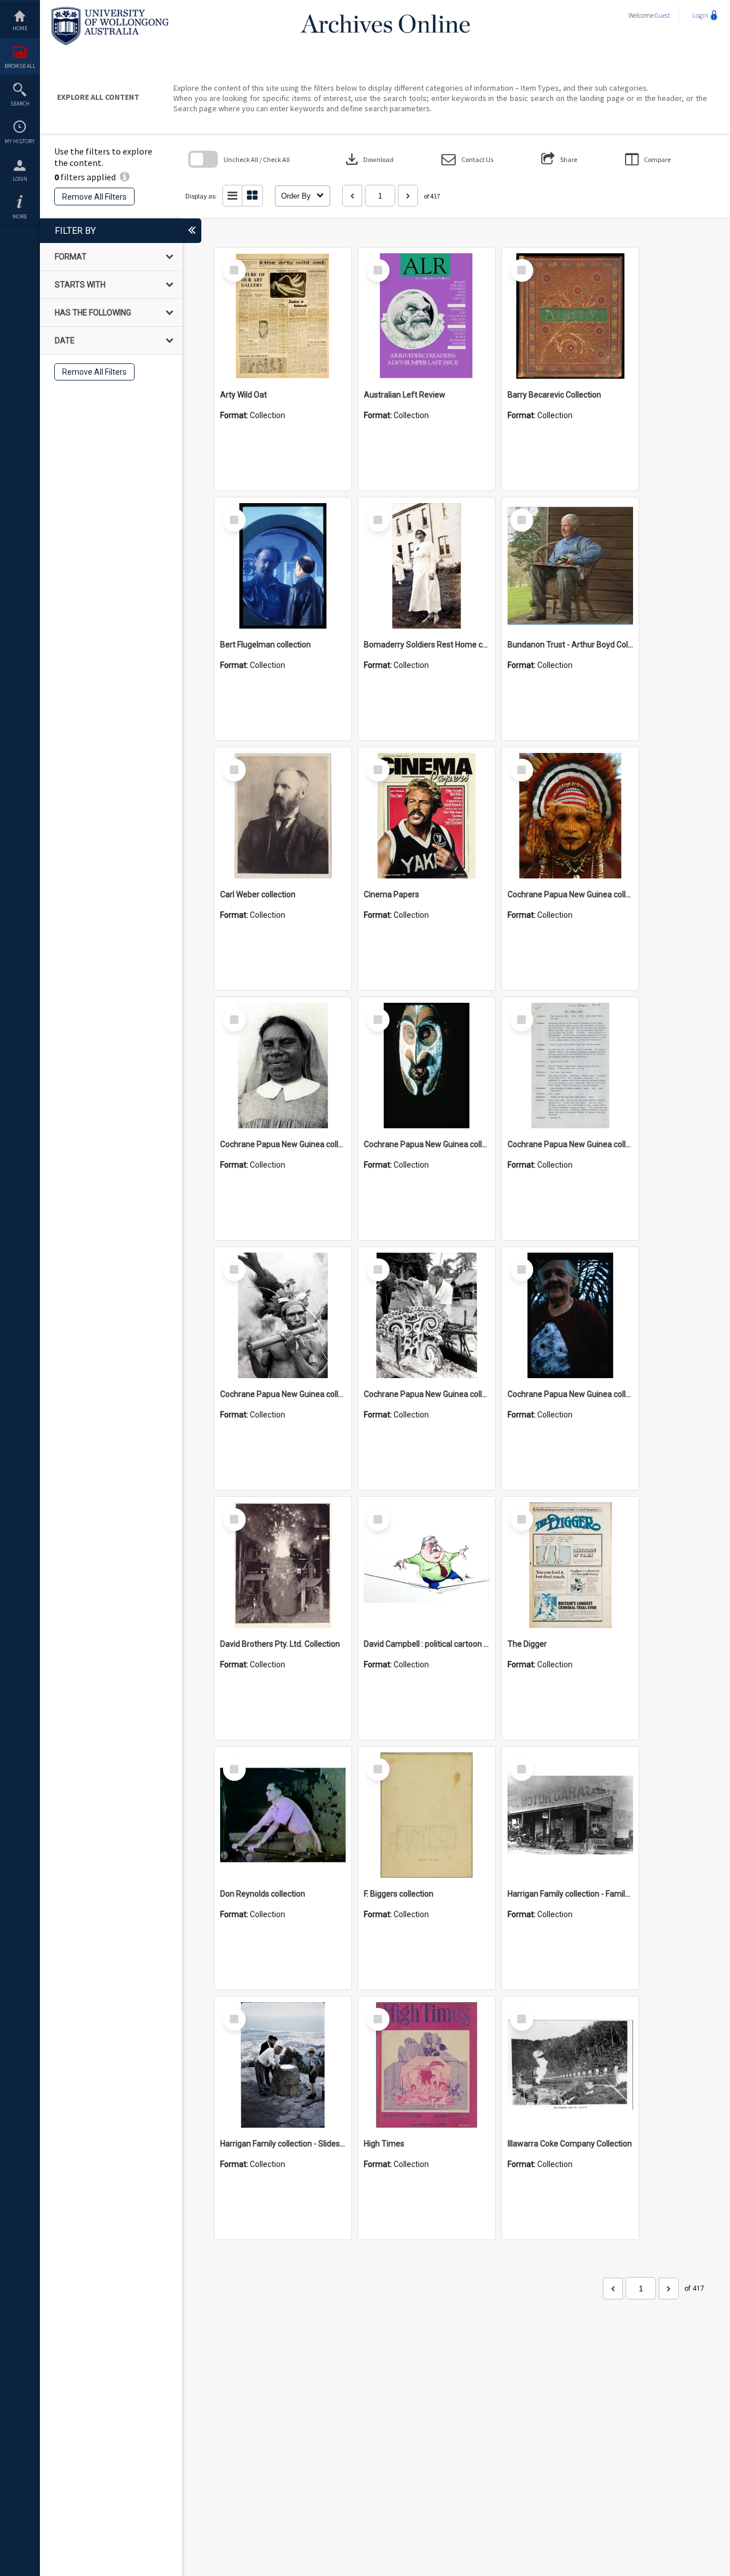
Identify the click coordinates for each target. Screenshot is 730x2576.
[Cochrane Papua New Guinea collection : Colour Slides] (427, 1066)
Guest (662, 15)
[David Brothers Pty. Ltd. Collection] (283, 1565)
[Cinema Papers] (427, 816)
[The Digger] (570, 1565)
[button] (467, 159)
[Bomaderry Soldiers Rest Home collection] (427, 566)
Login (20, 179)
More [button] (20, 216)
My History (20, 141)
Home (20, 28)
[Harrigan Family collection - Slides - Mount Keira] (283, 2065)
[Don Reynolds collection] (283, 1815)
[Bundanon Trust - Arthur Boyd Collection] (570, 566)
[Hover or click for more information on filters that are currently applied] (125, 177)
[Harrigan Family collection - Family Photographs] (570, 1815)
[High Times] (427, 2065)
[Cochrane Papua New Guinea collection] (570, 816)
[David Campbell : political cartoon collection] (427, 1565)
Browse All (20, 66)
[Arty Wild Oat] (283, 316)
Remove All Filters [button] (94, 197)
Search (20, 104)
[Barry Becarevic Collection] (570, 316)
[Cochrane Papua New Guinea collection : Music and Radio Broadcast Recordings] (283, 1315)
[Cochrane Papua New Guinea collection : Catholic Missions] (283, 1066)
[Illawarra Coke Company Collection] (570, 2065)
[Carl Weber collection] (283, 816)
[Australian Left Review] (427, 316)
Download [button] (368, 159)
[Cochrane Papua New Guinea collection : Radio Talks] (570, 1315)
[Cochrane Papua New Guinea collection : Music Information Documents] (570, 1066)
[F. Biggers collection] (427, 1815)
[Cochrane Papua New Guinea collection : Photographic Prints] (427, 1315)
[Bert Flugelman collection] (283, 566)
